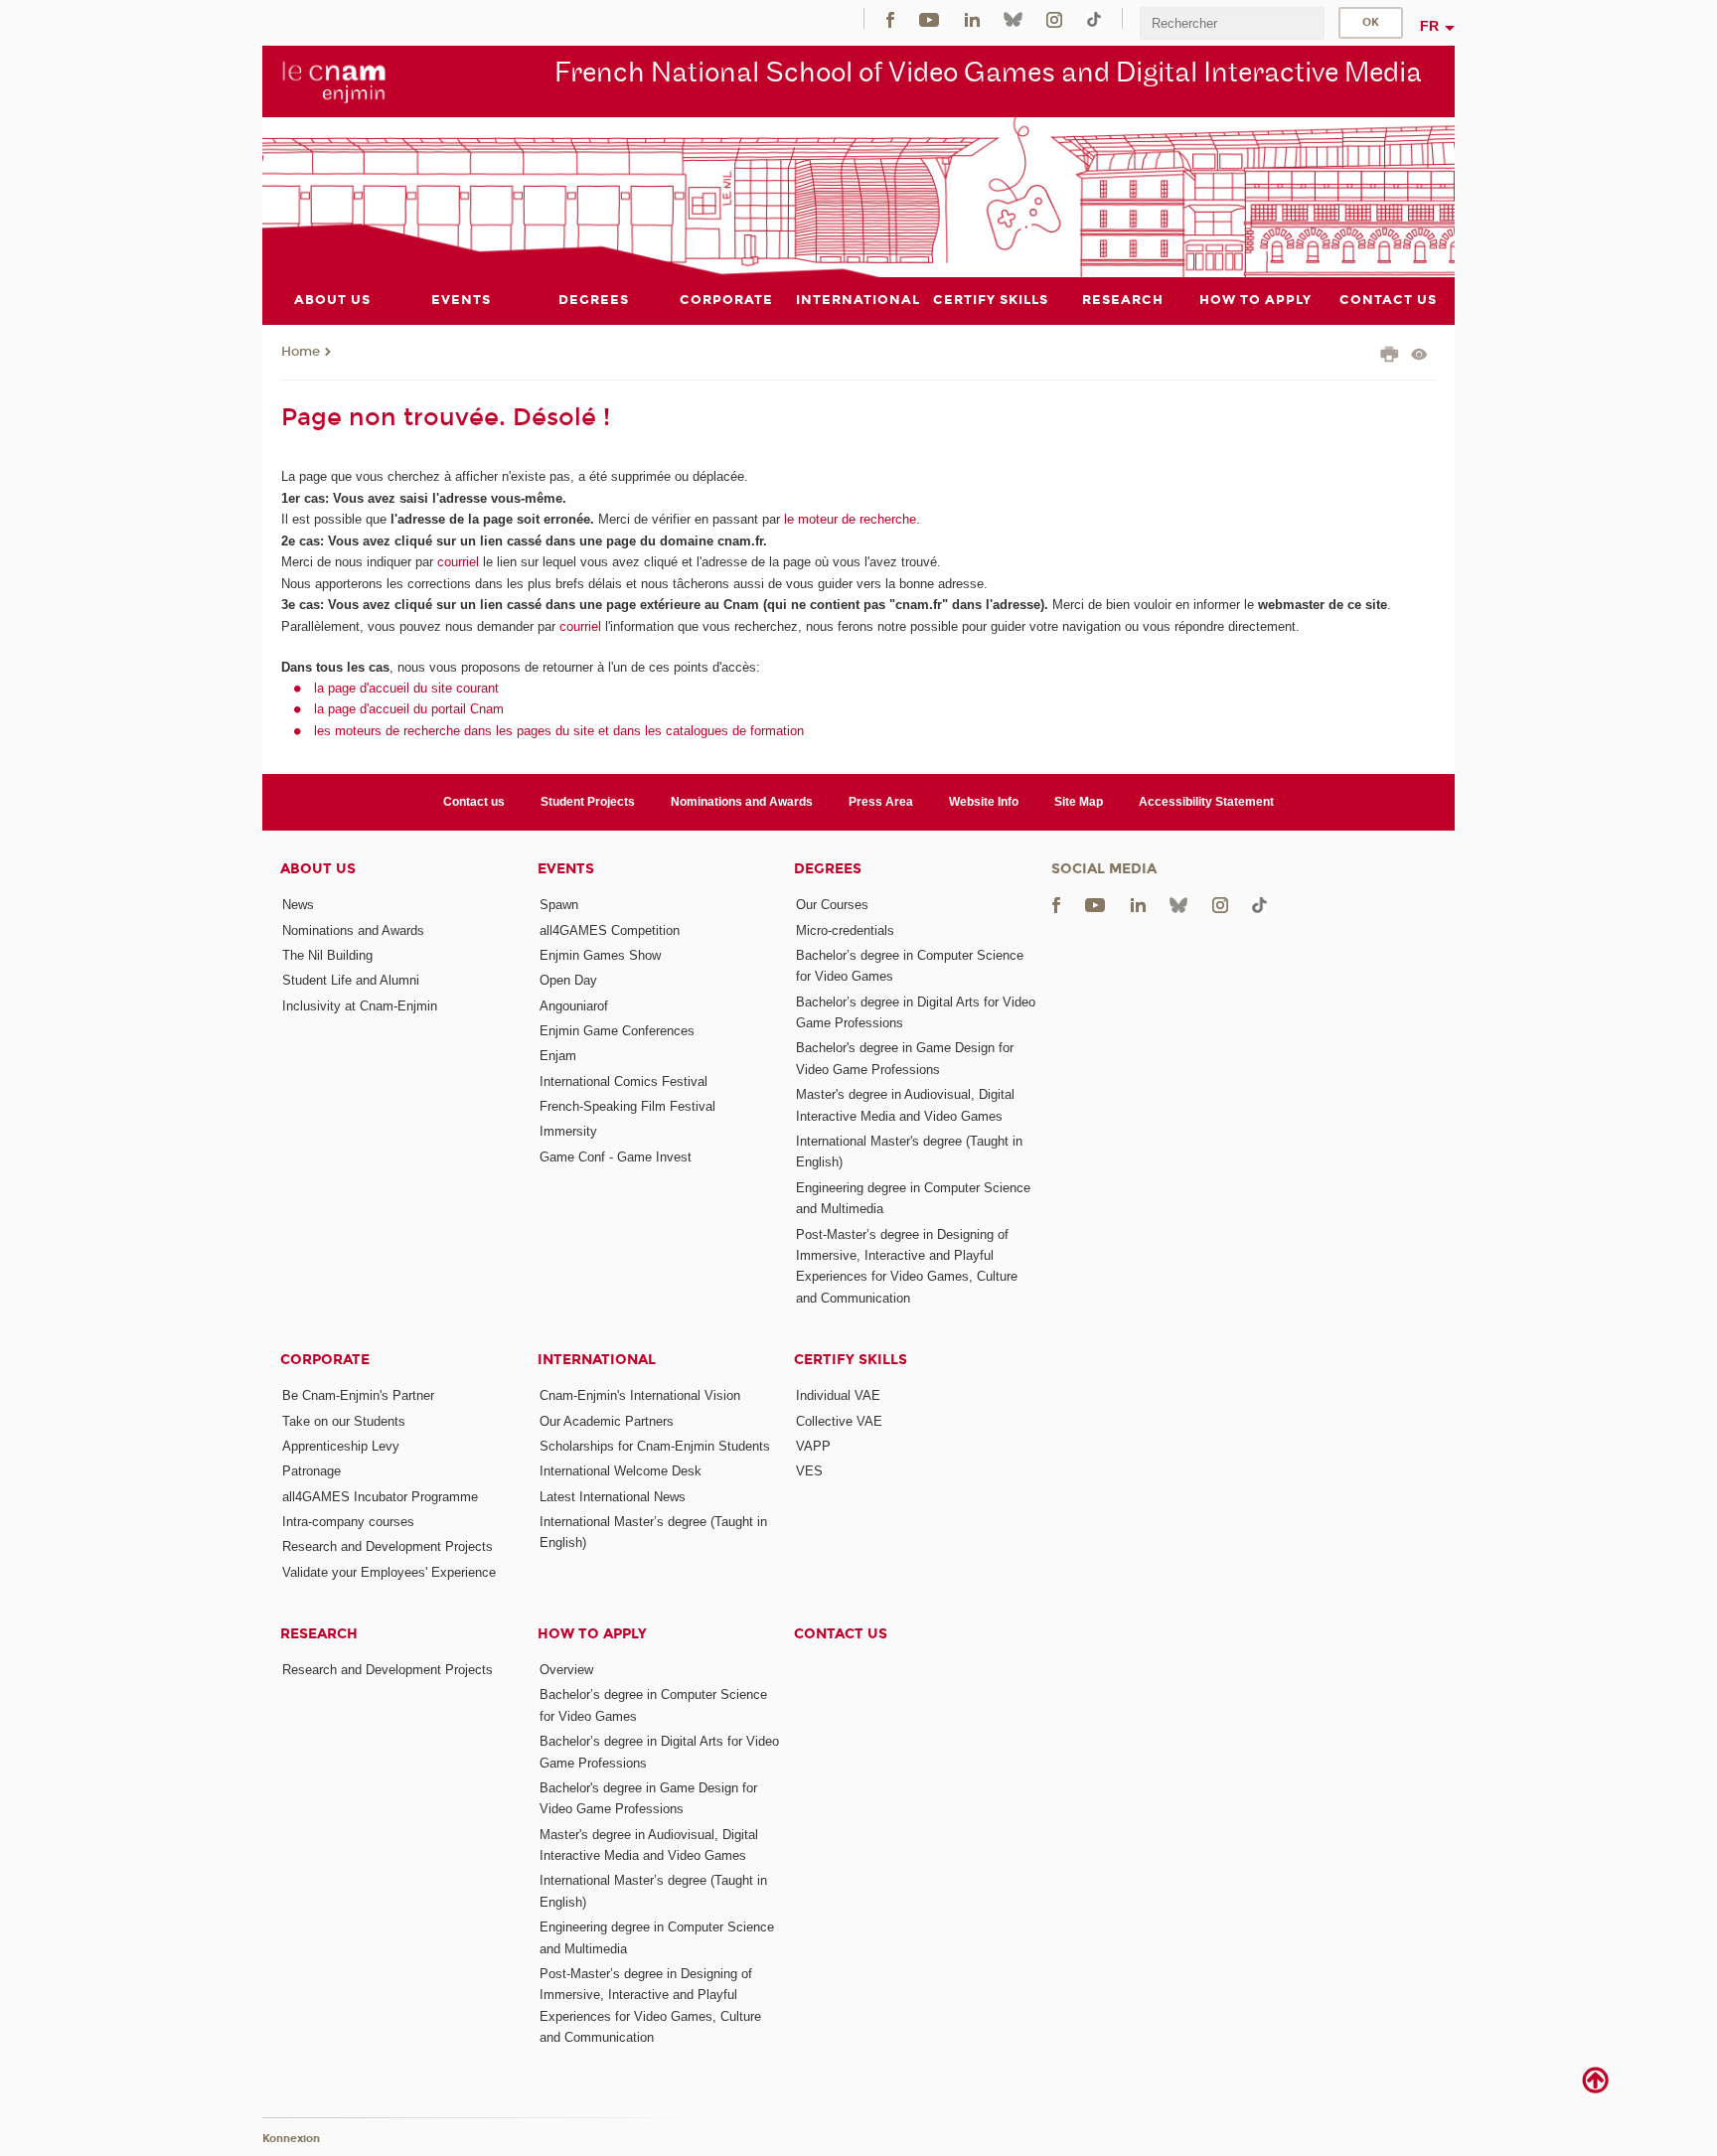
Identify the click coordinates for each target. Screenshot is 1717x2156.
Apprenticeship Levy (341, 1446)
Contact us (474, 802)
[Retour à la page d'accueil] (334, 80)
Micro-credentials (845, 930)
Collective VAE (839, 1421)
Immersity (568, 1131)
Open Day (568, 980)
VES (809, 1471)
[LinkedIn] (972, 18)
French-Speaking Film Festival (627, 1106)
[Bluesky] (1013, 18)
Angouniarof (574, 1006)
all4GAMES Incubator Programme (380, 1497)
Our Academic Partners (607, 1421)
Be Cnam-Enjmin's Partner (358, 1395)
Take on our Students (344, 1421)
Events (566, 869)
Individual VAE (838, 1395)
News (298, 905)
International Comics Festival (624, 1081)
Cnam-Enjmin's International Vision (640, 1395)
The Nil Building (327, 955)
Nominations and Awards (742, 802)
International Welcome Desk (621, 1471)
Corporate (325, 1360)
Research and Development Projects (388, 1546)
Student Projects (588, 802)
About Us (318, 869)
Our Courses (832, 905)
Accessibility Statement (1206, 802)
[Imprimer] (1390, 357)
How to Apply (592, 1634)
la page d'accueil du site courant (406, 688)
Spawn (559, 905)
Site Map (1079, 802)
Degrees (828, 869)
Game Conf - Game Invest (616, 1157)
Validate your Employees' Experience (389, 1572)
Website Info (984, 802)
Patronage (312, 1471)
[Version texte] (1419, 356)
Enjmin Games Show (600, 955)
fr (1429, 26)
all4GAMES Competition (610, 930)
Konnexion (291, 2139)
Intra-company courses (348, 1522)
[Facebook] (890, 18)
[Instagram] (1054, 18)
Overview (566, 1670)
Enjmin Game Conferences (617, 1031)
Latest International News (613, 1497)
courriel (458, 562)
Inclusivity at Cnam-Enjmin (360, 1006)
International (597, 1360)
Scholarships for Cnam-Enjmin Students (655, 1446)
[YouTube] (929, 18)
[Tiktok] (1094, 18)
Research (319, 1634)
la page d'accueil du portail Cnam (409, 709)
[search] (1232, 23)
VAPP (813, 1446)
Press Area (881, 802)
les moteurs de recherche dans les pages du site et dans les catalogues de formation (559, 731)
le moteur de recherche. (850, 519)
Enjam (558, 1056)
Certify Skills (851, 1360)
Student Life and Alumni (351, 980)
